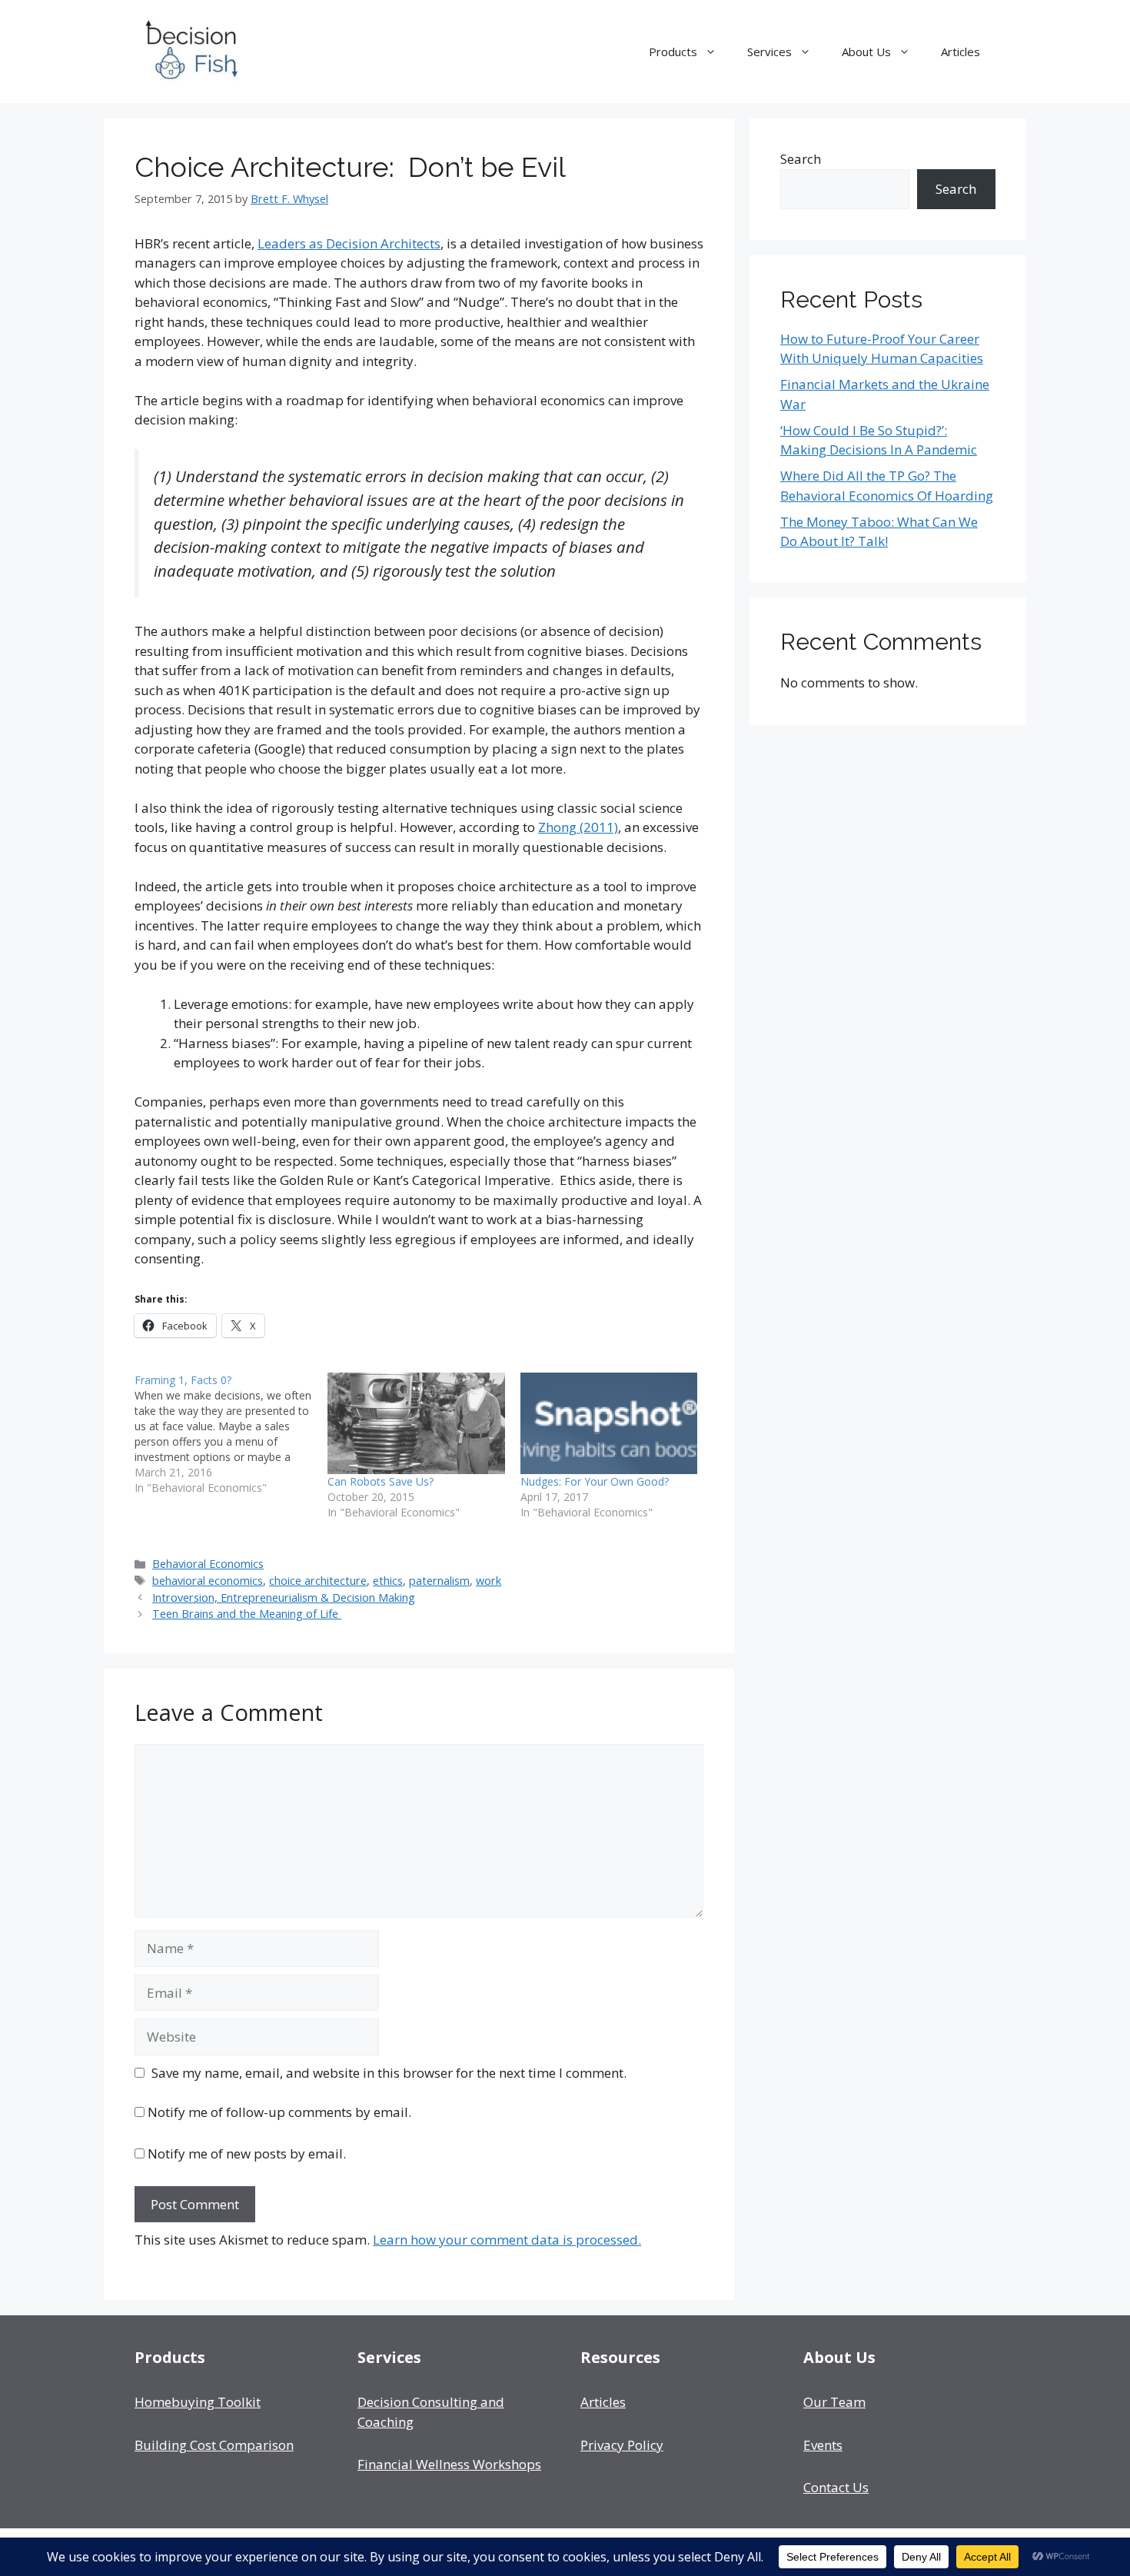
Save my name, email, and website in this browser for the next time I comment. (389, 2073)
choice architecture (318, 1581)
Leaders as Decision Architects (349, 243)
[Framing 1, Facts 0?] (231, 1434)
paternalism (439, 1581)
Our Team (834, 2402)
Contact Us (836, 2487)
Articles (960, 52)
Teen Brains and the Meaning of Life (247, 1614)
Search (801, 159)
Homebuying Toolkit (198, 2402)
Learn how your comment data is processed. (507, 2240)
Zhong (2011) (578, 827)
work (489, 1581)
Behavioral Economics (208, 1564)
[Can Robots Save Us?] (416, 1423)
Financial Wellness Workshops (449, 2464)
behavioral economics (208, 1581)
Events (823, 2445)
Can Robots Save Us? (381, 1481)
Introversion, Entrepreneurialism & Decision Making (284, 1598)
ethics (388, 1581)
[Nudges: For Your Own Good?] (609, 1423)
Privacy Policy (622, 2445)
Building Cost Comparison (214, 2445)
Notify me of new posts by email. (247, 2153)
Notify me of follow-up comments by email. (279, 2112)
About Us (866, 52)
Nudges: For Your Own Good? (595, 1481)
